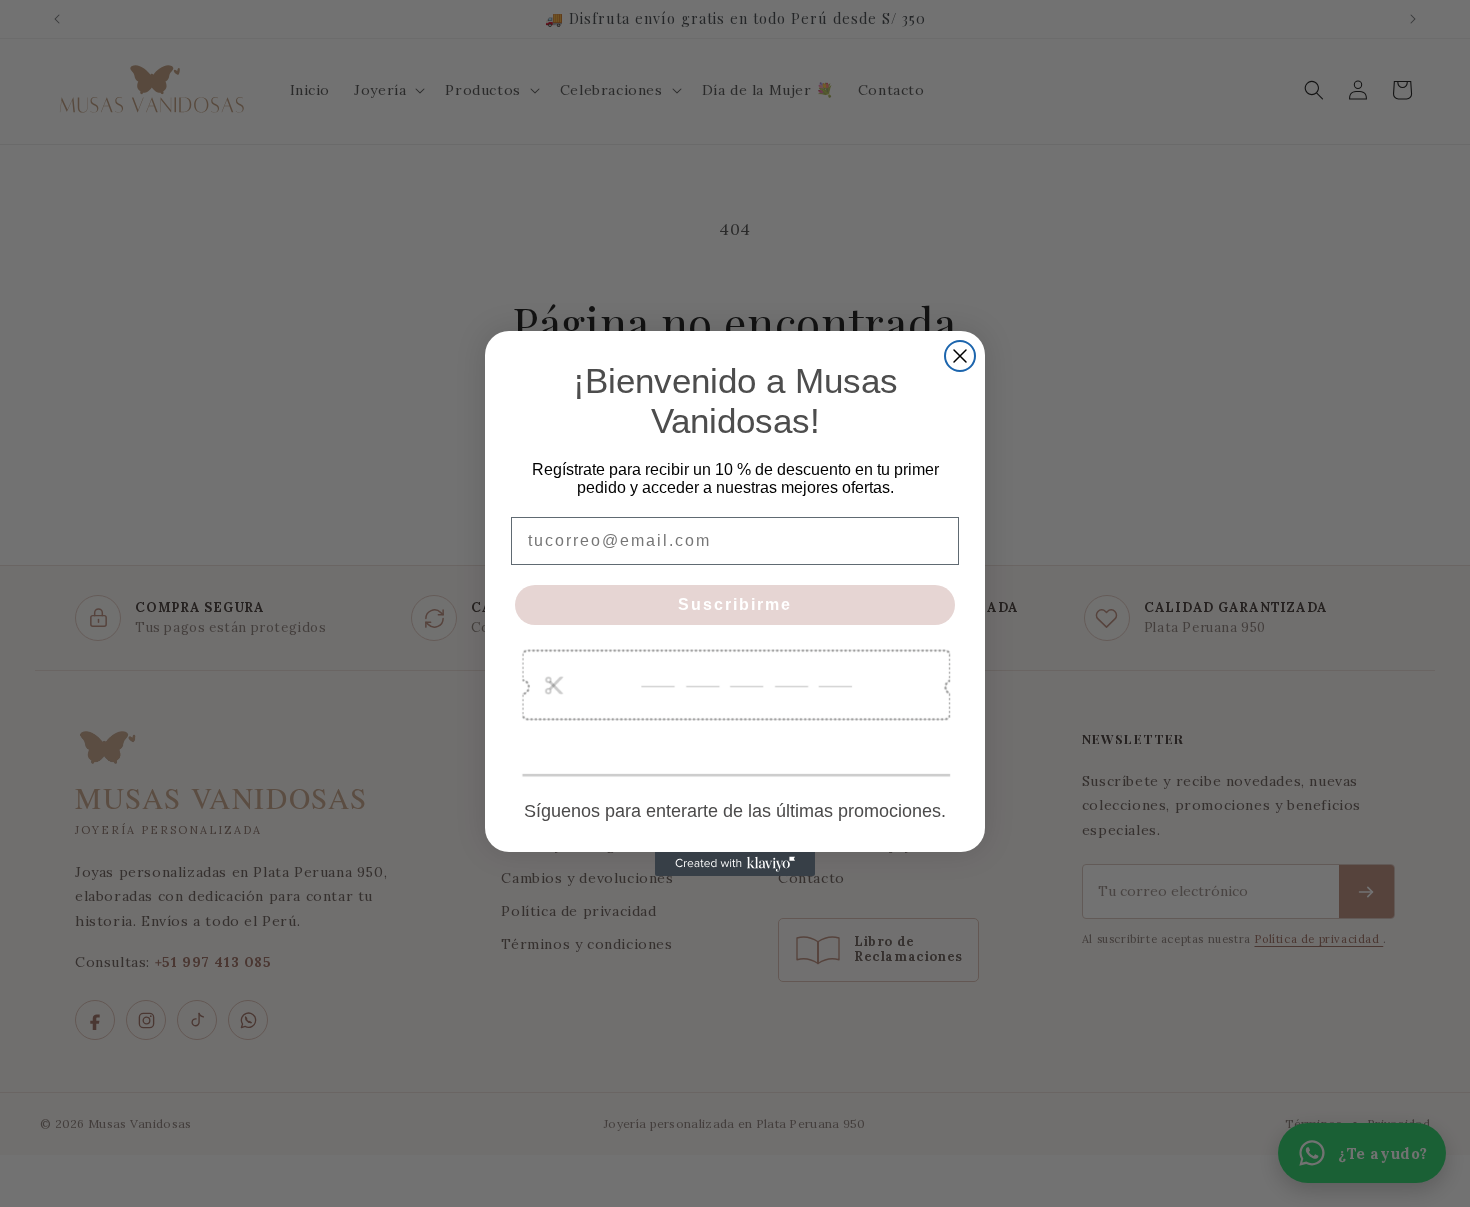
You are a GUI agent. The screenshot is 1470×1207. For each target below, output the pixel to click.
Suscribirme (735, 604)
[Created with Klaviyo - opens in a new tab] (735, 864)
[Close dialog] (960, 356)
